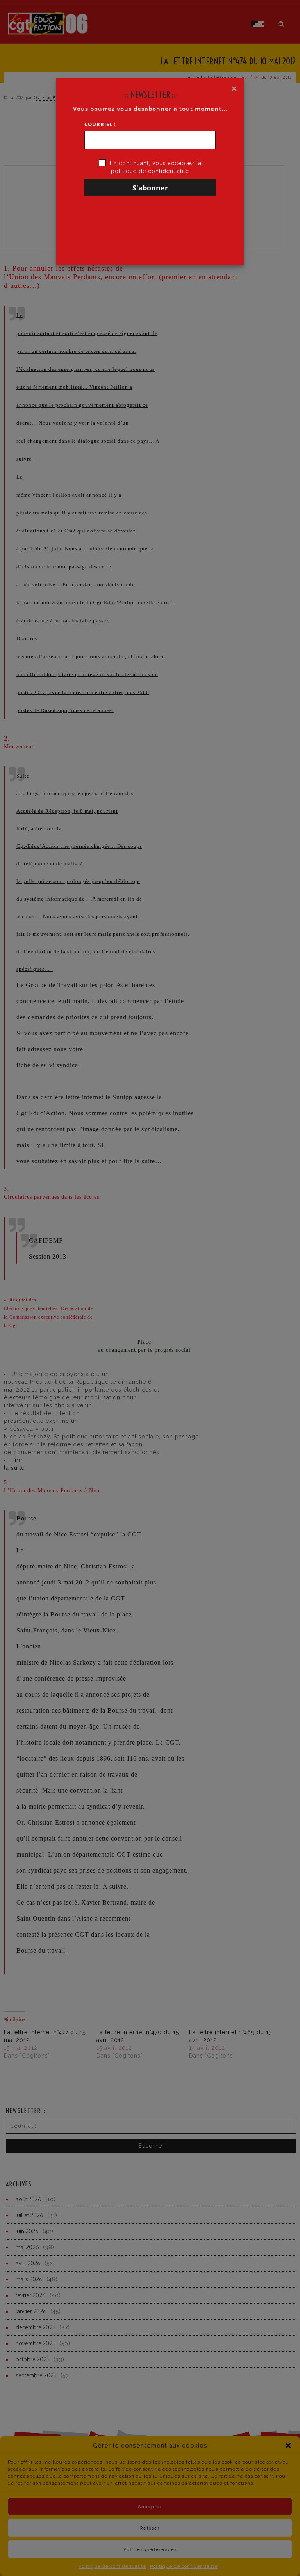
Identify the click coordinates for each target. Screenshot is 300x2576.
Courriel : (100, 124)
